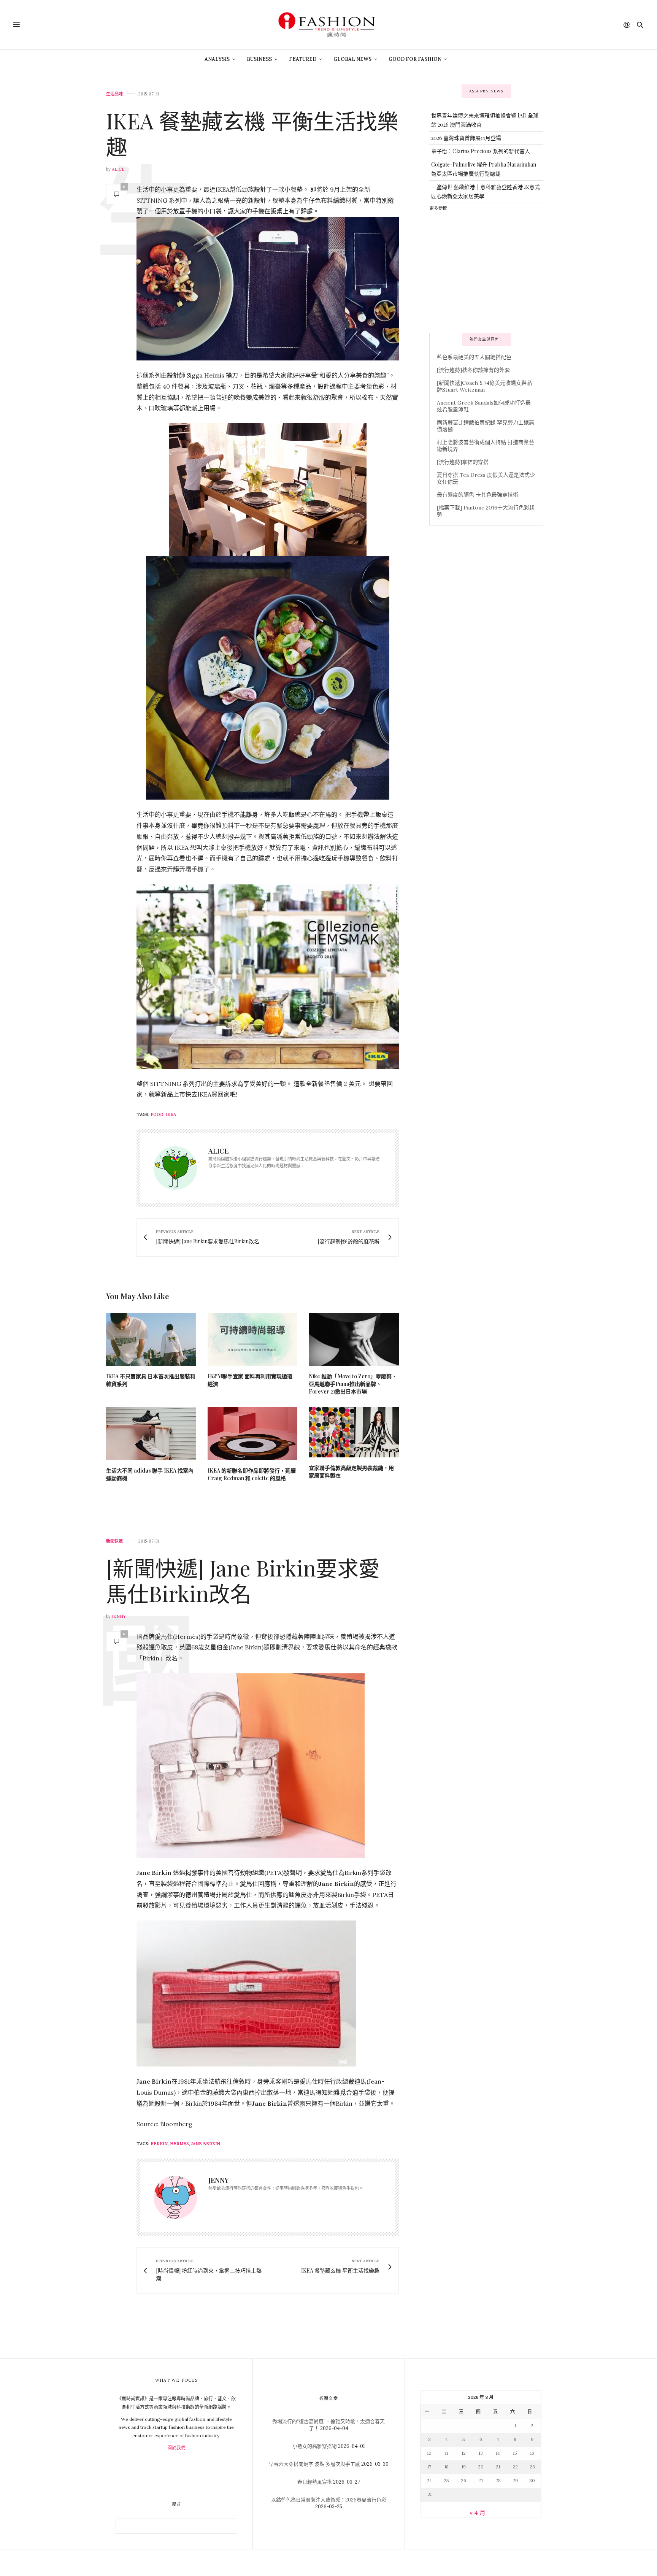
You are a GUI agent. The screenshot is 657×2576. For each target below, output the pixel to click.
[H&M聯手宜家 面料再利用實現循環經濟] (253, 1339)
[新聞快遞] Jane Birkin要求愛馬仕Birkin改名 (243, 1580)
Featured (303, 59)
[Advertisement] (486, 271)
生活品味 (114, 94)
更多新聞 (438, 208)
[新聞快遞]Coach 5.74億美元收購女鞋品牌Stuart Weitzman (484, 386)
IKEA (171, 1114)
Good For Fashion (415, 59)
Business (259, 59)
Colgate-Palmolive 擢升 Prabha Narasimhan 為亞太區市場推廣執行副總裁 (484, 169)
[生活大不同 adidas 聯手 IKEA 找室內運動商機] (151, 1433)
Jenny (119, 1616)
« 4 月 (478, 2513)
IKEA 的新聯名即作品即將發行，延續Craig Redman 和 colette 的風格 (252, 1474)
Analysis (217, 59)
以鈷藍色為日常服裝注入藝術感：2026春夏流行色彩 (329, 2500)
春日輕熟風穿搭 (315, 2482)
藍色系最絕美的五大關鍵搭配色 (474, 357)
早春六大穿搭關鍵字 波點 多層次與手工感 (314, 2464)
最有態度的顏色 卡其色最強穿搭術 (478, 495)
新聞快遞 (114, 1541)
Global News (352, 59)
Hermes (179, 2144)
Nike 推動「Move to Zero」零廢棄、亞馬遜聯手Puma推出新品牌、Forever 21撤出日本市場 (353, 1384)
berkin (159, 2144)
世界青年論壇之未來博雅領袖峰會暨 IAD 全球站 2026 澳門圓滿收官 (485, 120)
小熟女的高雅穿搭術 (315, 2446)
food (157, 1114)
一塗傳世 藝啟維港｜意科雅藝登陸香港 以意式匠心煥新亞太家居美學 (486, 191)
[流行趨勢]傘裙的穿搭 (463, 462)
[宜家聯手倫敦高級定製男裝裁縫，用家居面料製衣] (354, 1432)
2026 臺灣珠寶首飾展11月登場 (466, 138)
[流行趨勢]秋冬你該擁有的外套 (473, 370)
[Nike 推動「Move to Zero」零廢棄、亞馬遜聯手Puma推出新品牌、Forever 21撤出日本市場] (354, 1339)
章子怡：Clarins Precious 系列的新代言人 (481, 151)
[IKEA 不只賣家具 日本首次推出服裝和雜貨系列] (151, 1339)
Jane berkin (206, 2144)
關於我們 (176, 2448)
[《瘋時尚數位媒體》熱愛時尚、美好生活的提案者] (328, 25)
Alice (118, 169)
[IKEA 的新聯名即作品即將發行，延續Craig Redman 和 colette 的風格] (253, 1433)
